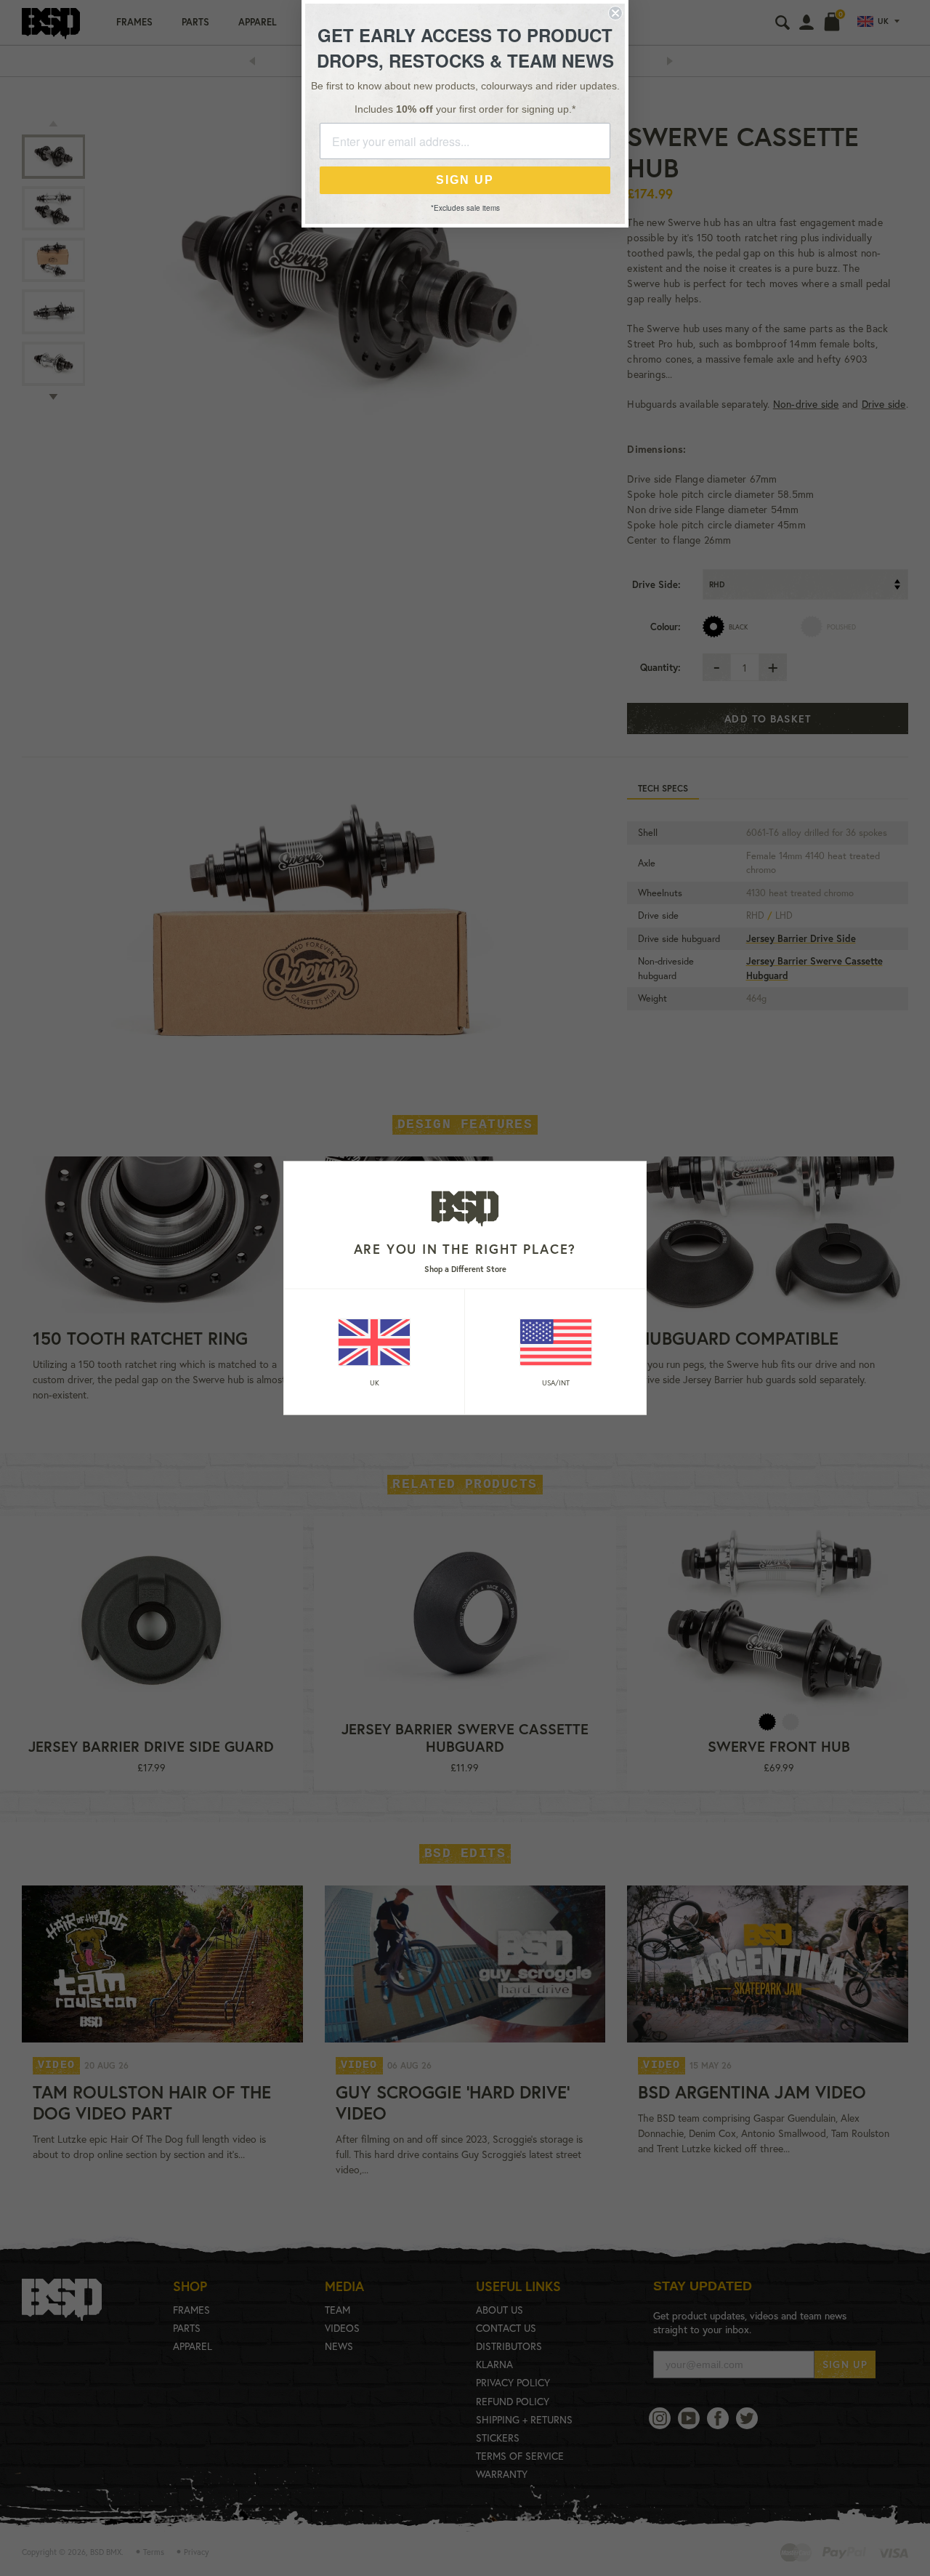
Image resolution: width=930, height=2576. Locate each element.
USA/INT (556, 1382)
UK (375, 1382)
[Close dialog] (615, 13)
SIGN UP (465, 180)
